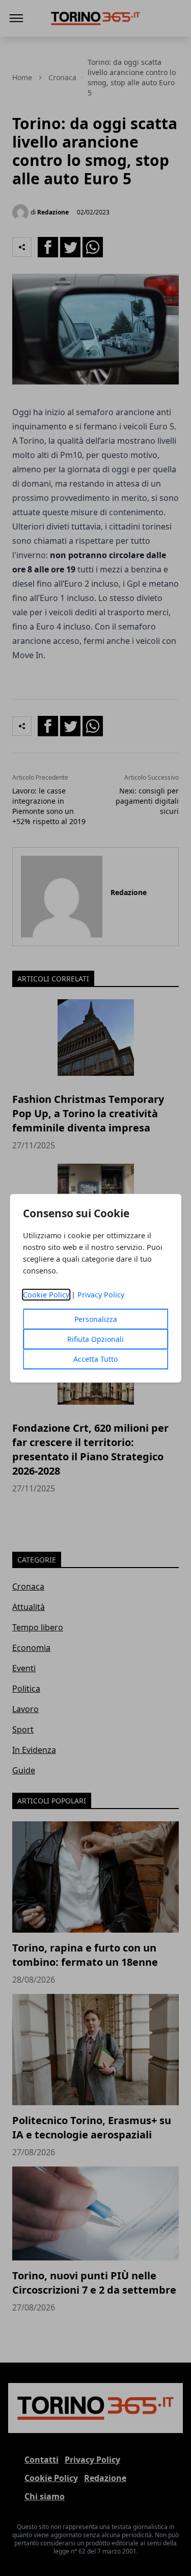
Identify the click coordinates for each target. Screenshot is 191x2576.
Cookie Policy (46, 1295)
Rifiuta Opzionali (95, 1339)
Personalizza (96, 1319)
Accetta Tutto (95, 1359)
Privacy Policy (101, 1295)
